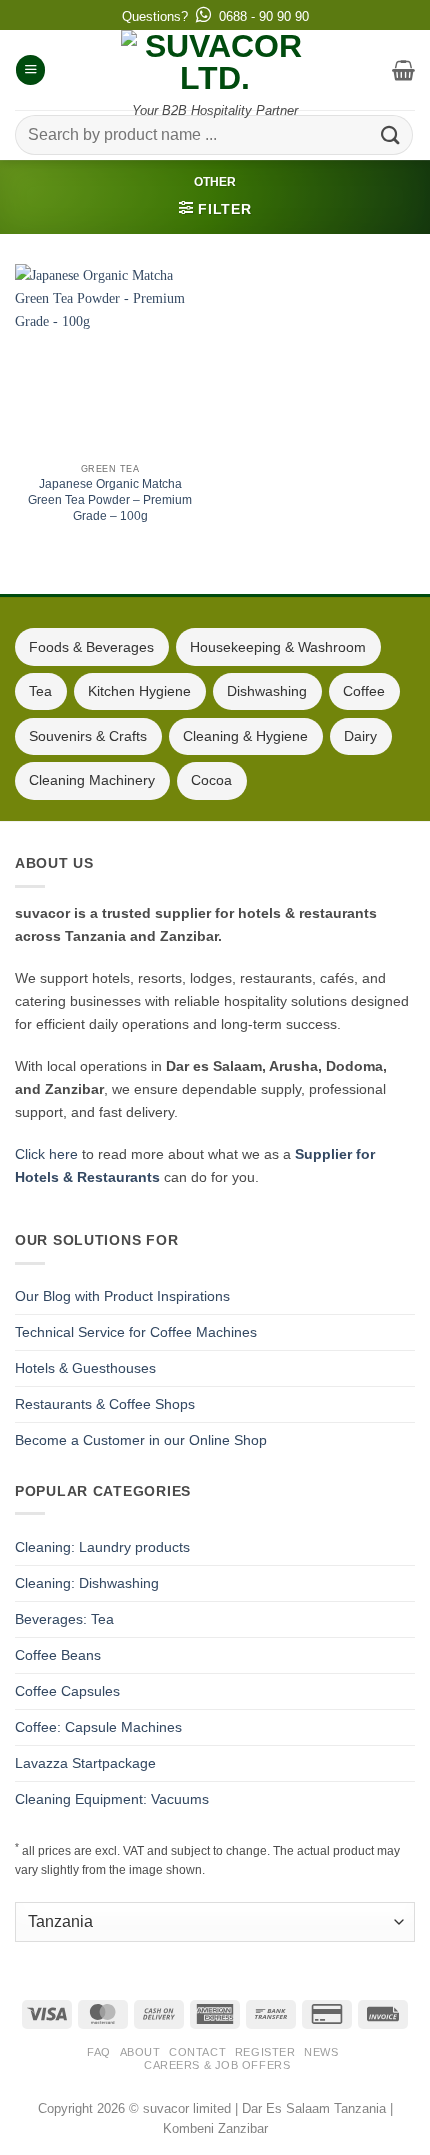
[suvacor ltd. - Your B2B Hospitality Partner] (215, 62)
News (321, 2052)
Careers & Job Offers (217, 2065)
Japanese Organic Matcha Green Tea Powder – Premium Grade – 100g (110, 500)
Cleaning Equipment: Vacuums (112, 1799)
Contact (197, 2052)
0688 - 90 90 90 (264, 16)
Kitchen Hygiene (139, 691)
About (140, 2052)
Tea (40, 691)
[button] (30, 70)
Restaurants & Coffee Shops (105, 1404)
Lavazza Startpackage (85, 1763)
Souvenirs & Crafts (88, 736)
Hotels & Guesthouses (85, 1368)
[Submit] (391, 134)
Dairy (360, 736)
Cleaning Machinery (92, 780)
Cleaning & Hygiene (245, 736)
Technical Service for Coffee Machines (136, 1332)
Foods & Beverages (91, 647)
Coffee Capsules (67, 1691)
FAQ (99, 2052)
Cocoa (211, 780)
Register (265, 2052)
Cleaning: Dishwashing (87, 1583)
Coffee (364, 691)
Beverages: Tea (64, 1619)
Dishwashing (267, 691)
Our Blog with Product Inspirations (122, 1296)
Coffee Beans (58, 1655)
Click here (46, 1154)
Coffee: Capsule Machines (98, 1727)
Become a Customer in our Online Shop (141, 1440)
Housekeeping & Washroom (278, 647)
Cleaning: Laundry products (102, 1547)
